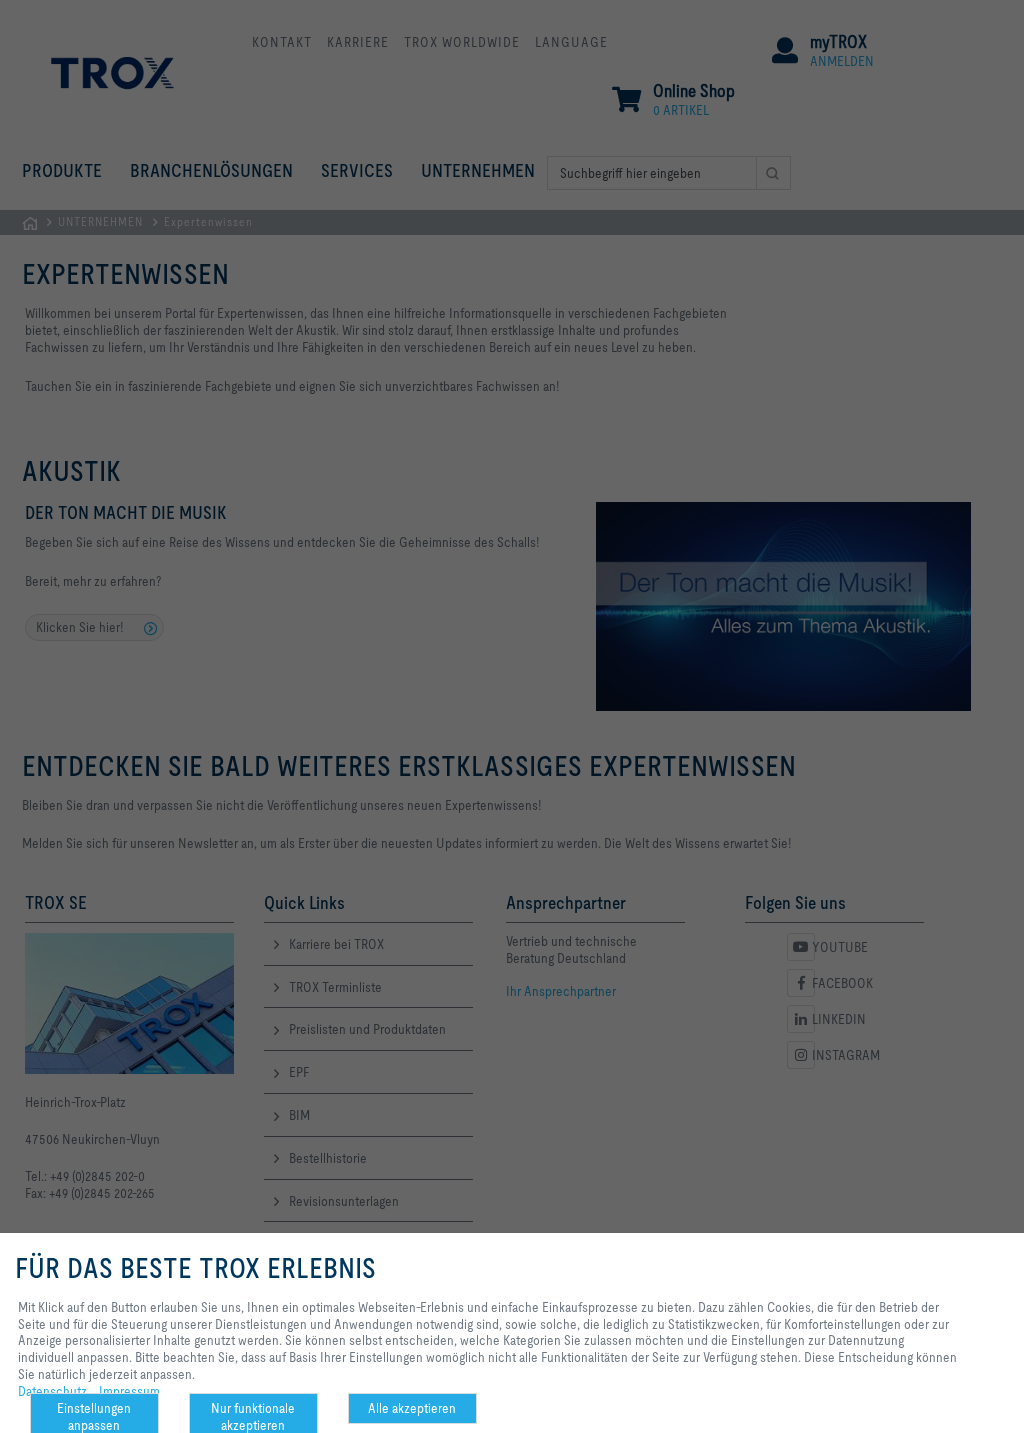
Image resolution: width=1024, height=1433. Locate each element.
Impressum (129, 1391)
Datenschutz (52, 1391)
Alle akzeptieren (412, 1408)
